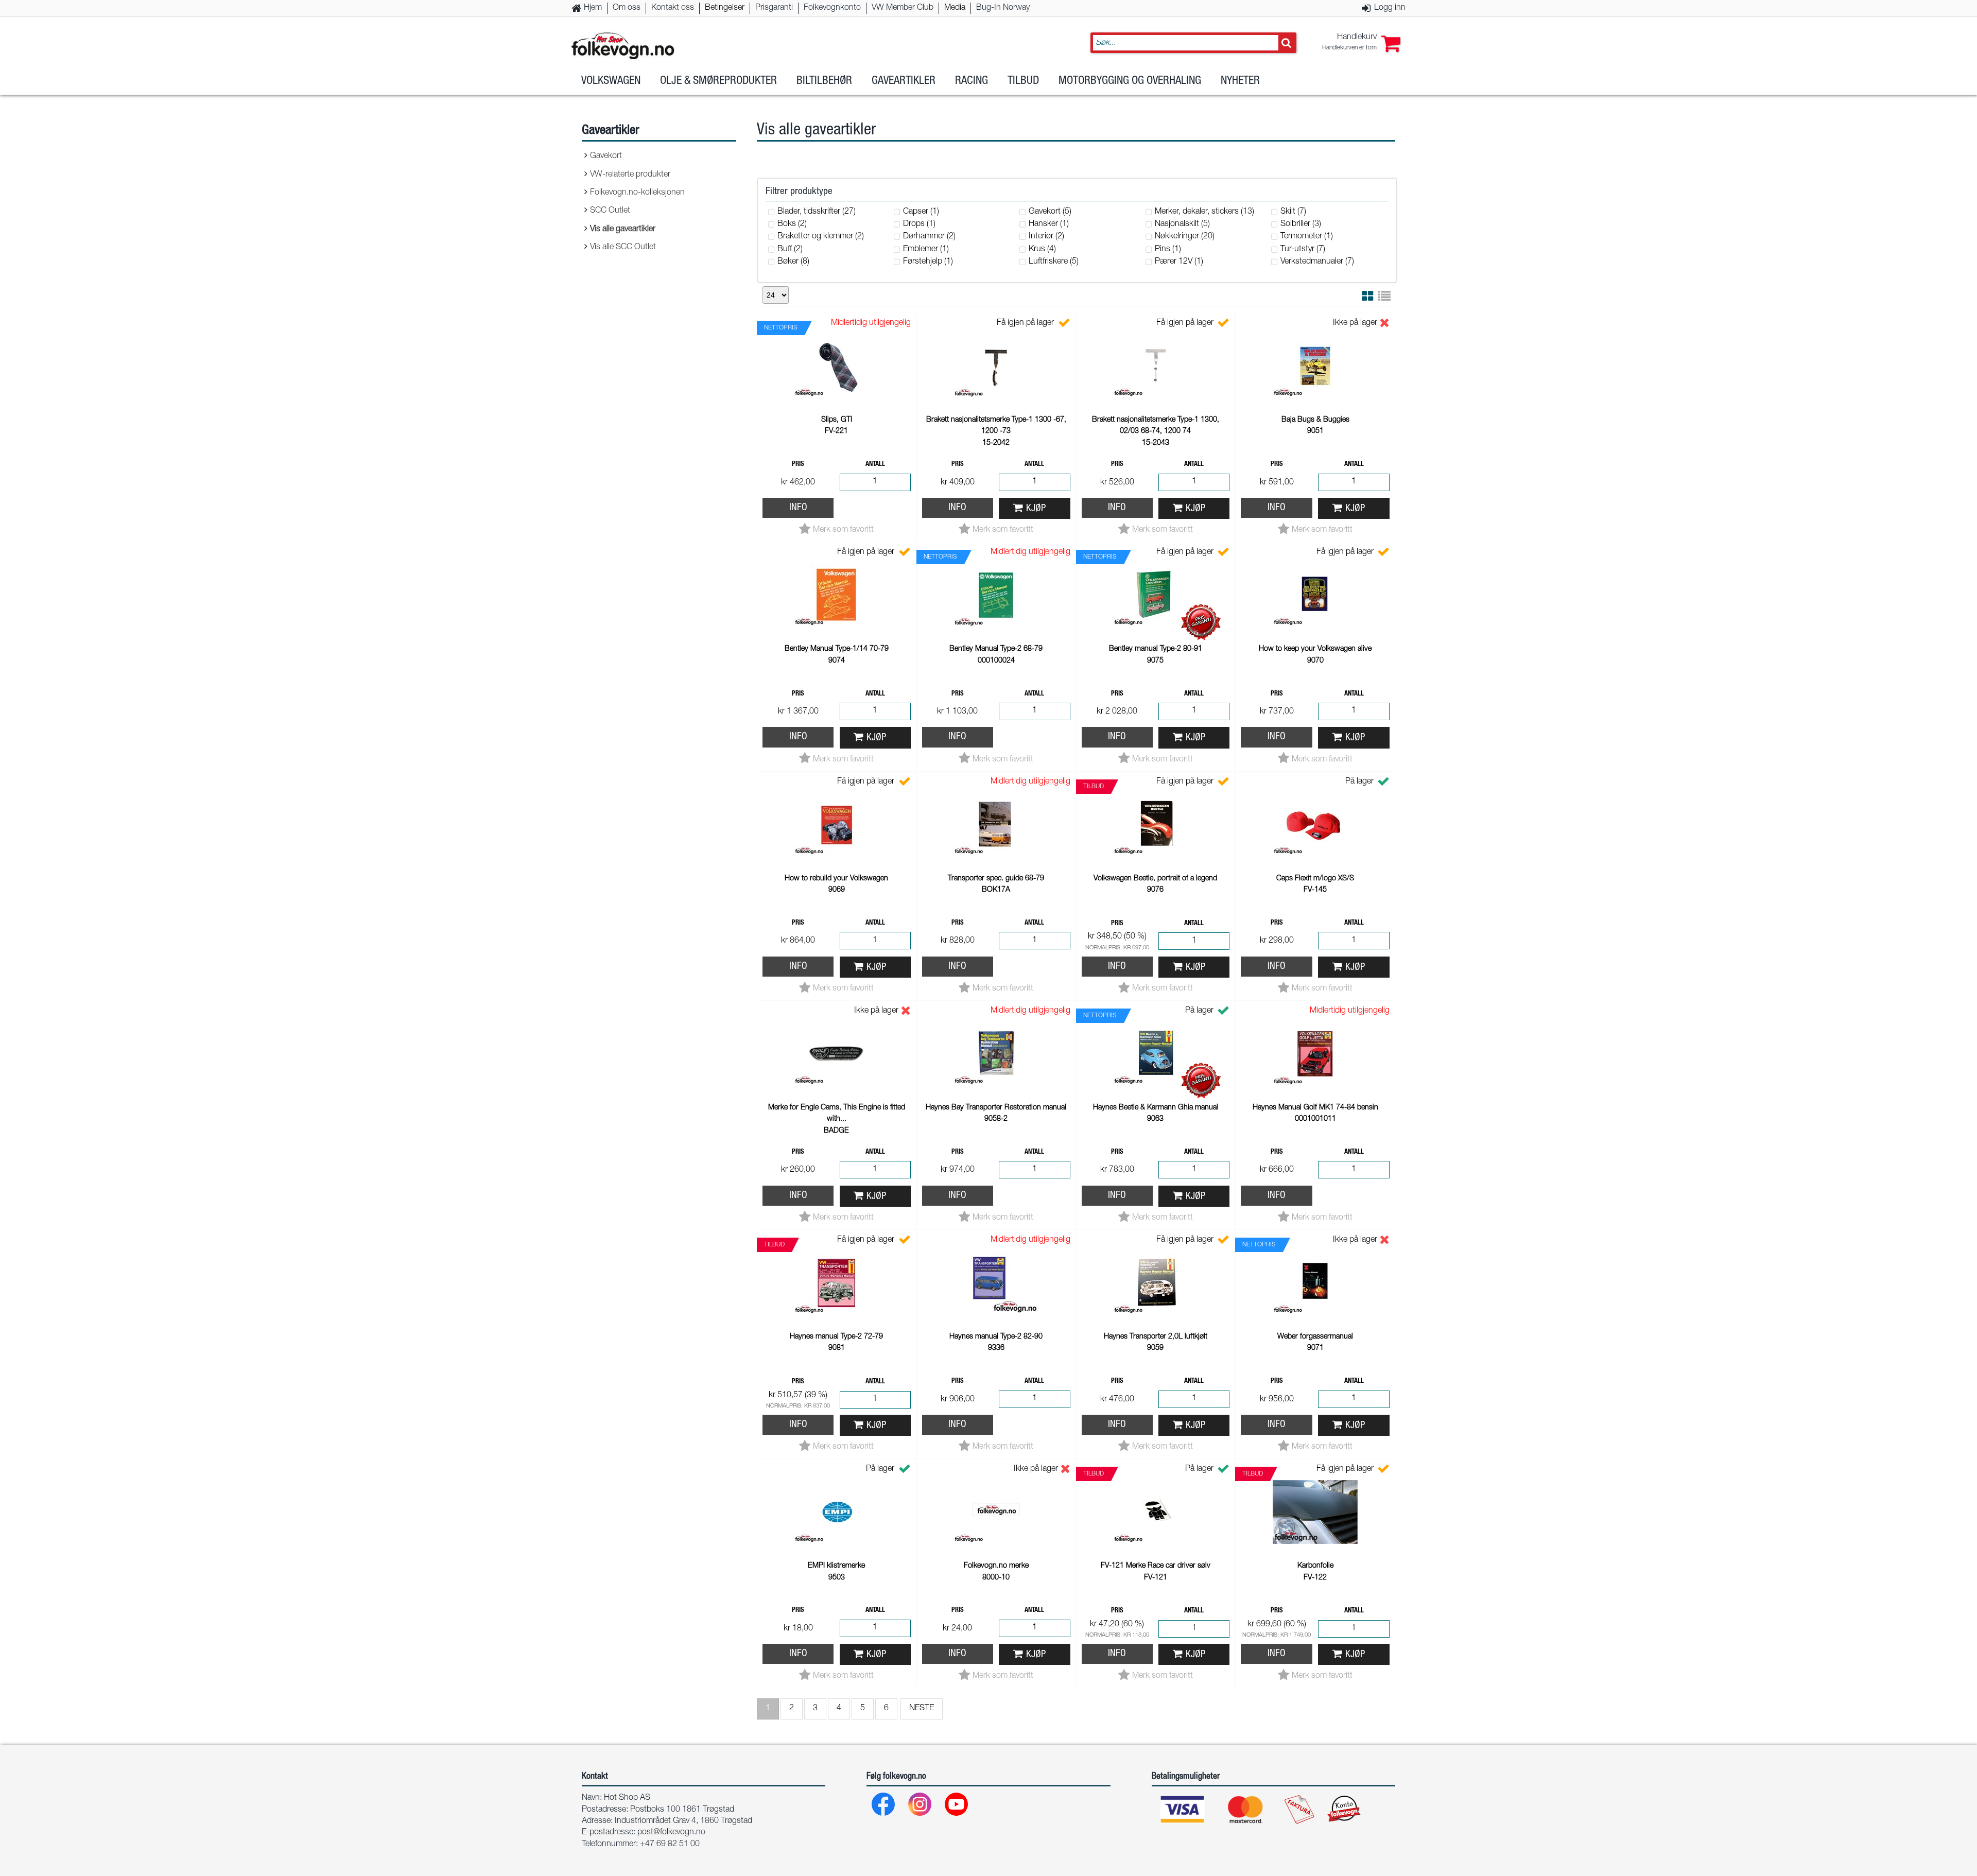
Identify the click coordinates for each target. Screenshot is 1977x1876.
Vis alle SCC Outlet (623, 248)
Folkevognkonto (832, 8)
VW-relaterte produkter (630, 175)
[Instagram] (920, 1807)
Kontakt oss (673, 8)
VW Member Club (903, 8)
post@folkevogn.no (671, 1833)
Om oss (627, 8)
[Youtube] (957, 1807)
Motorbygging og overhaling (1130, 81)
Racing (972, 81)
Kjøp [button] (1036, 509)
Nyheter (1240, 81)
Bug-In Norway (1003, 8)
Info (798, 508)
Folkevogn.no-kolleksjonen (637, 193)
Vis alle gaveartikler (623, 230)
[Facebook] (884, 1807)
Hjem (593, 8)
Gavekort (606, 157)
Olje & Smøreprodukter (718, 81)
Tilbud (1023, 81)
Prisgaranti (774, 8)
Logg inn (1390, 8)
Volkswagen (611, 81)
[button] (1361, 43)
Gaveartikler (904, 81)
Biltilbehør (824, 81)
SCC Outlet (610, 211)
